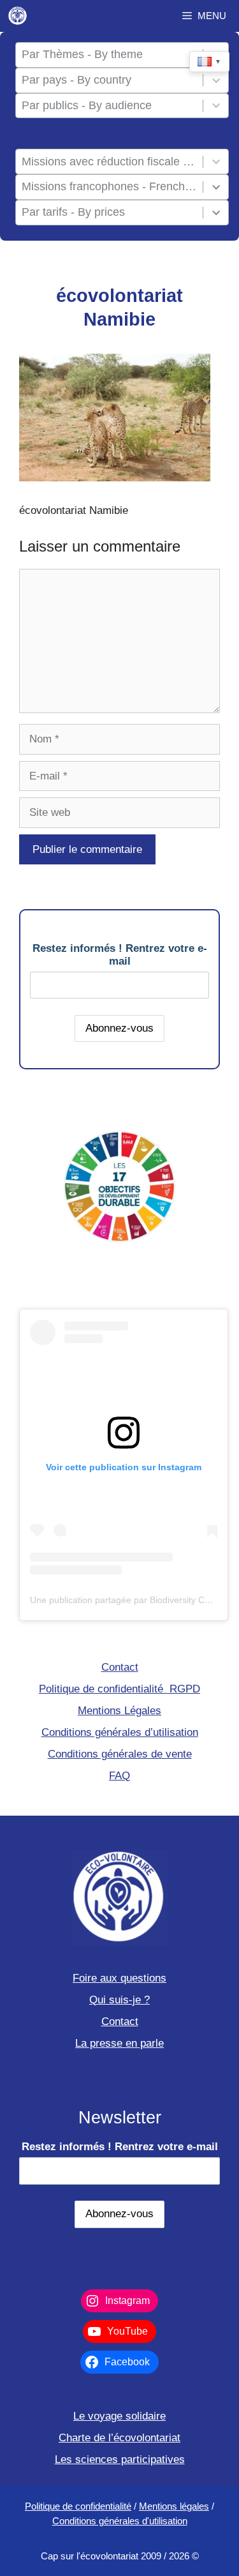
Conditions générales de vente (120, 1754)
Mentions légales (174, 2506)
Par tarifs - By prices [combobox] (73, 212)
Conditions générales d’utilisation (120, 1732)
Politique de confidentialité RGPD (119, 1689)
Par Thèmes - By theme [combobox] (82, 54)
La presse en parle (119, 2043)
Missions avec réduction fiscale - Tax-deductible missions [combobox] (110, 162)
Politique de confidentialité (78, 2506)
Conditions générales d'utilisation (120, 2521)
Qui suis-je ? (119, 2000)
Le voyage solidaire (119, 2416)
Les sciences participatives (120, 2459)
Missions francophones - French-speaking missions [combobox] (110, 186)
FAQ (119, 1776)
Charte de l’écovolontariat (119, 2438)
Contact (120, 1667)
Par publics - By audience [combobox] (87, 105)
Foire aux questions (119, 1978)
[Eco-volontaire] (18, 16)
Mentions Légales (119, 1711)
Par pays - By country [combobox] (76, 80)
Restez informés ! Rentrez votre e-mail (120, 955)
